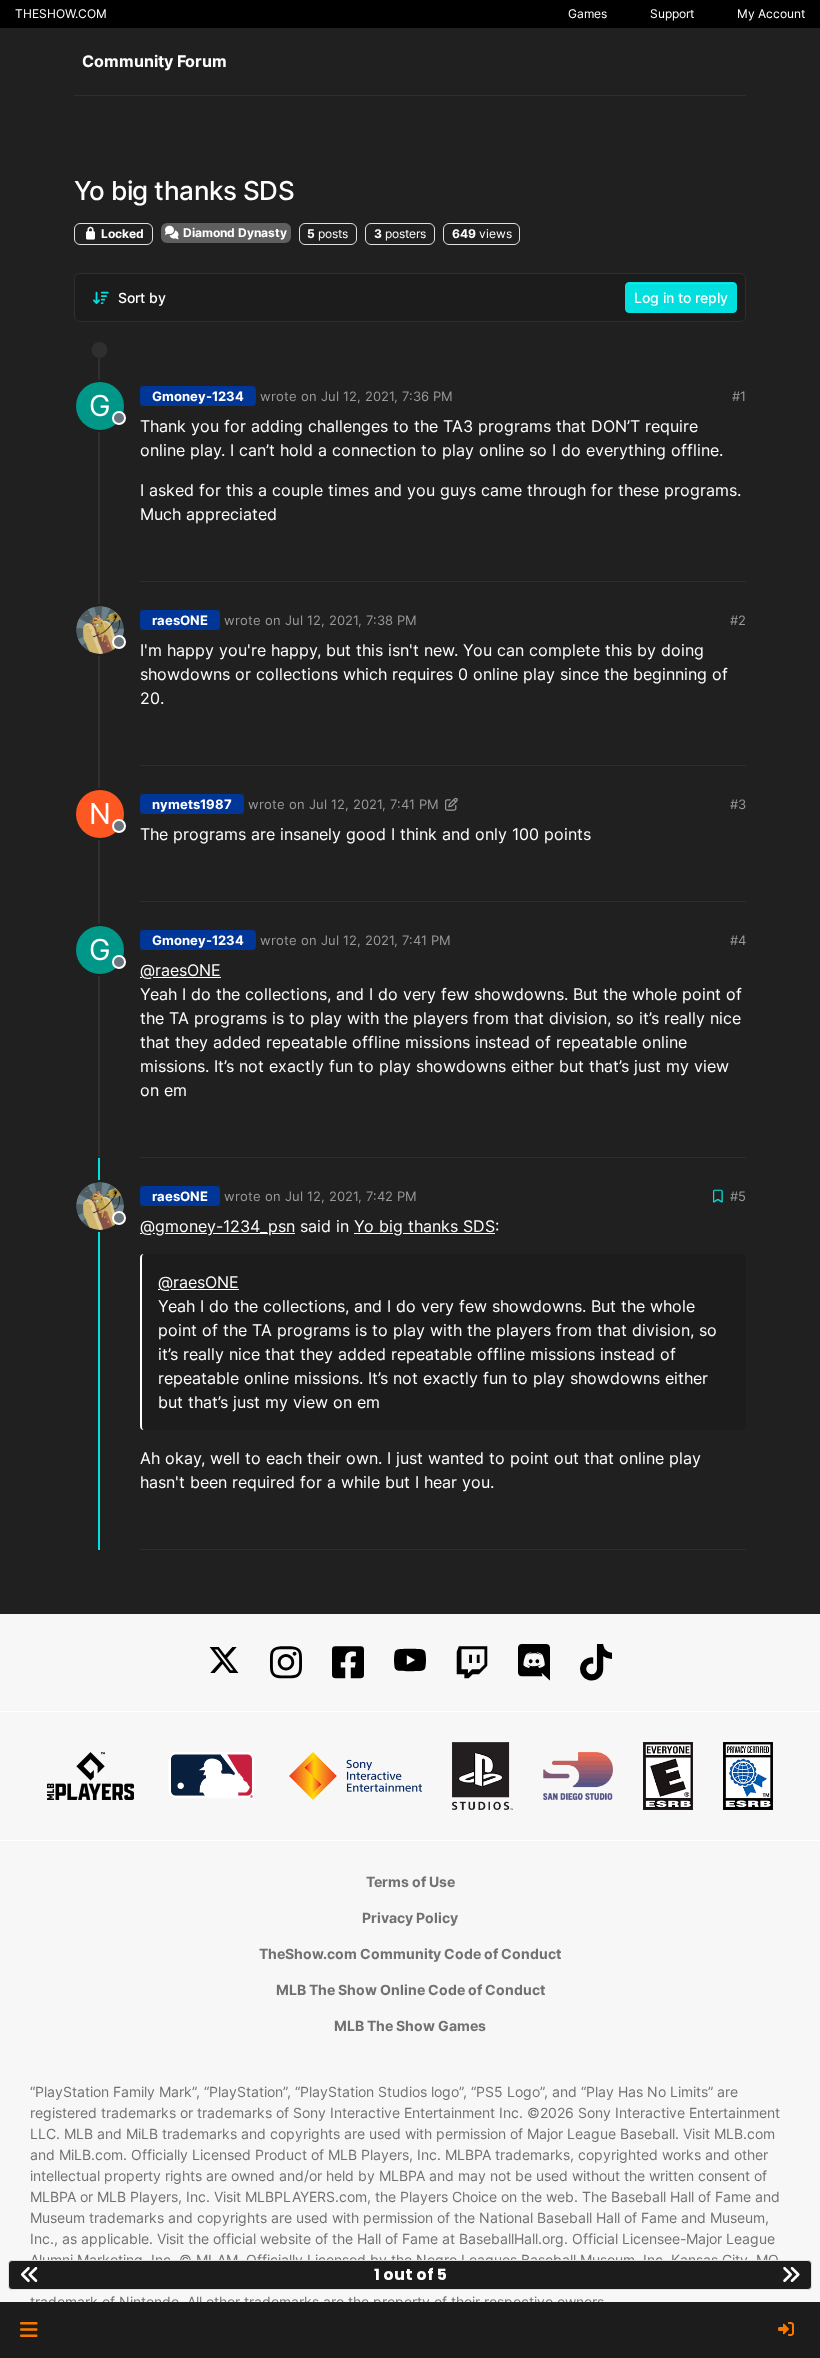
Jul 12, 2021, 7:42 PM (351, 1196)
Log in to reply (681, 297)
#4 (738, 940)
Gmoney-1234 (198, 396)
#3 (738, 804)
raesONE (180, 620)
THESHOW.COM (61, 13)
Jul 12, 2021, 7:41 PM (374, 804)
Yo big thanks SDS (424, 1226)
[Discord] (534, 1662)
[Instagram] (286, 1662)
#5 (738, 1196)
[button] (28, 2330)
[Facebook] (348, 1662)
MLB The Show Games (410, 2025)
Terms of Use (410, 1881)
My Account (771, 13)
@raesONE (180, 970)
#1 (739, 396)
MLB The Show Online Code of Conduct (410, 1989)
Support (672, 13)
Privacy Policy (410, 1917)
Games (587, 13)
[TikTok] (596, 1662)
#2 (738, 620)
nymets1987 (192, 804)
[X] (224, 1662)
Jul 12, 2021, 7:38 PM (351, 620)
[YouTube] (410, 1662)
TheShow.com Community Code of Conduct (410, 1953)
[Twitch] (472, 1662)
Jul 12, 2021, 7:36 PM (387, 396)
